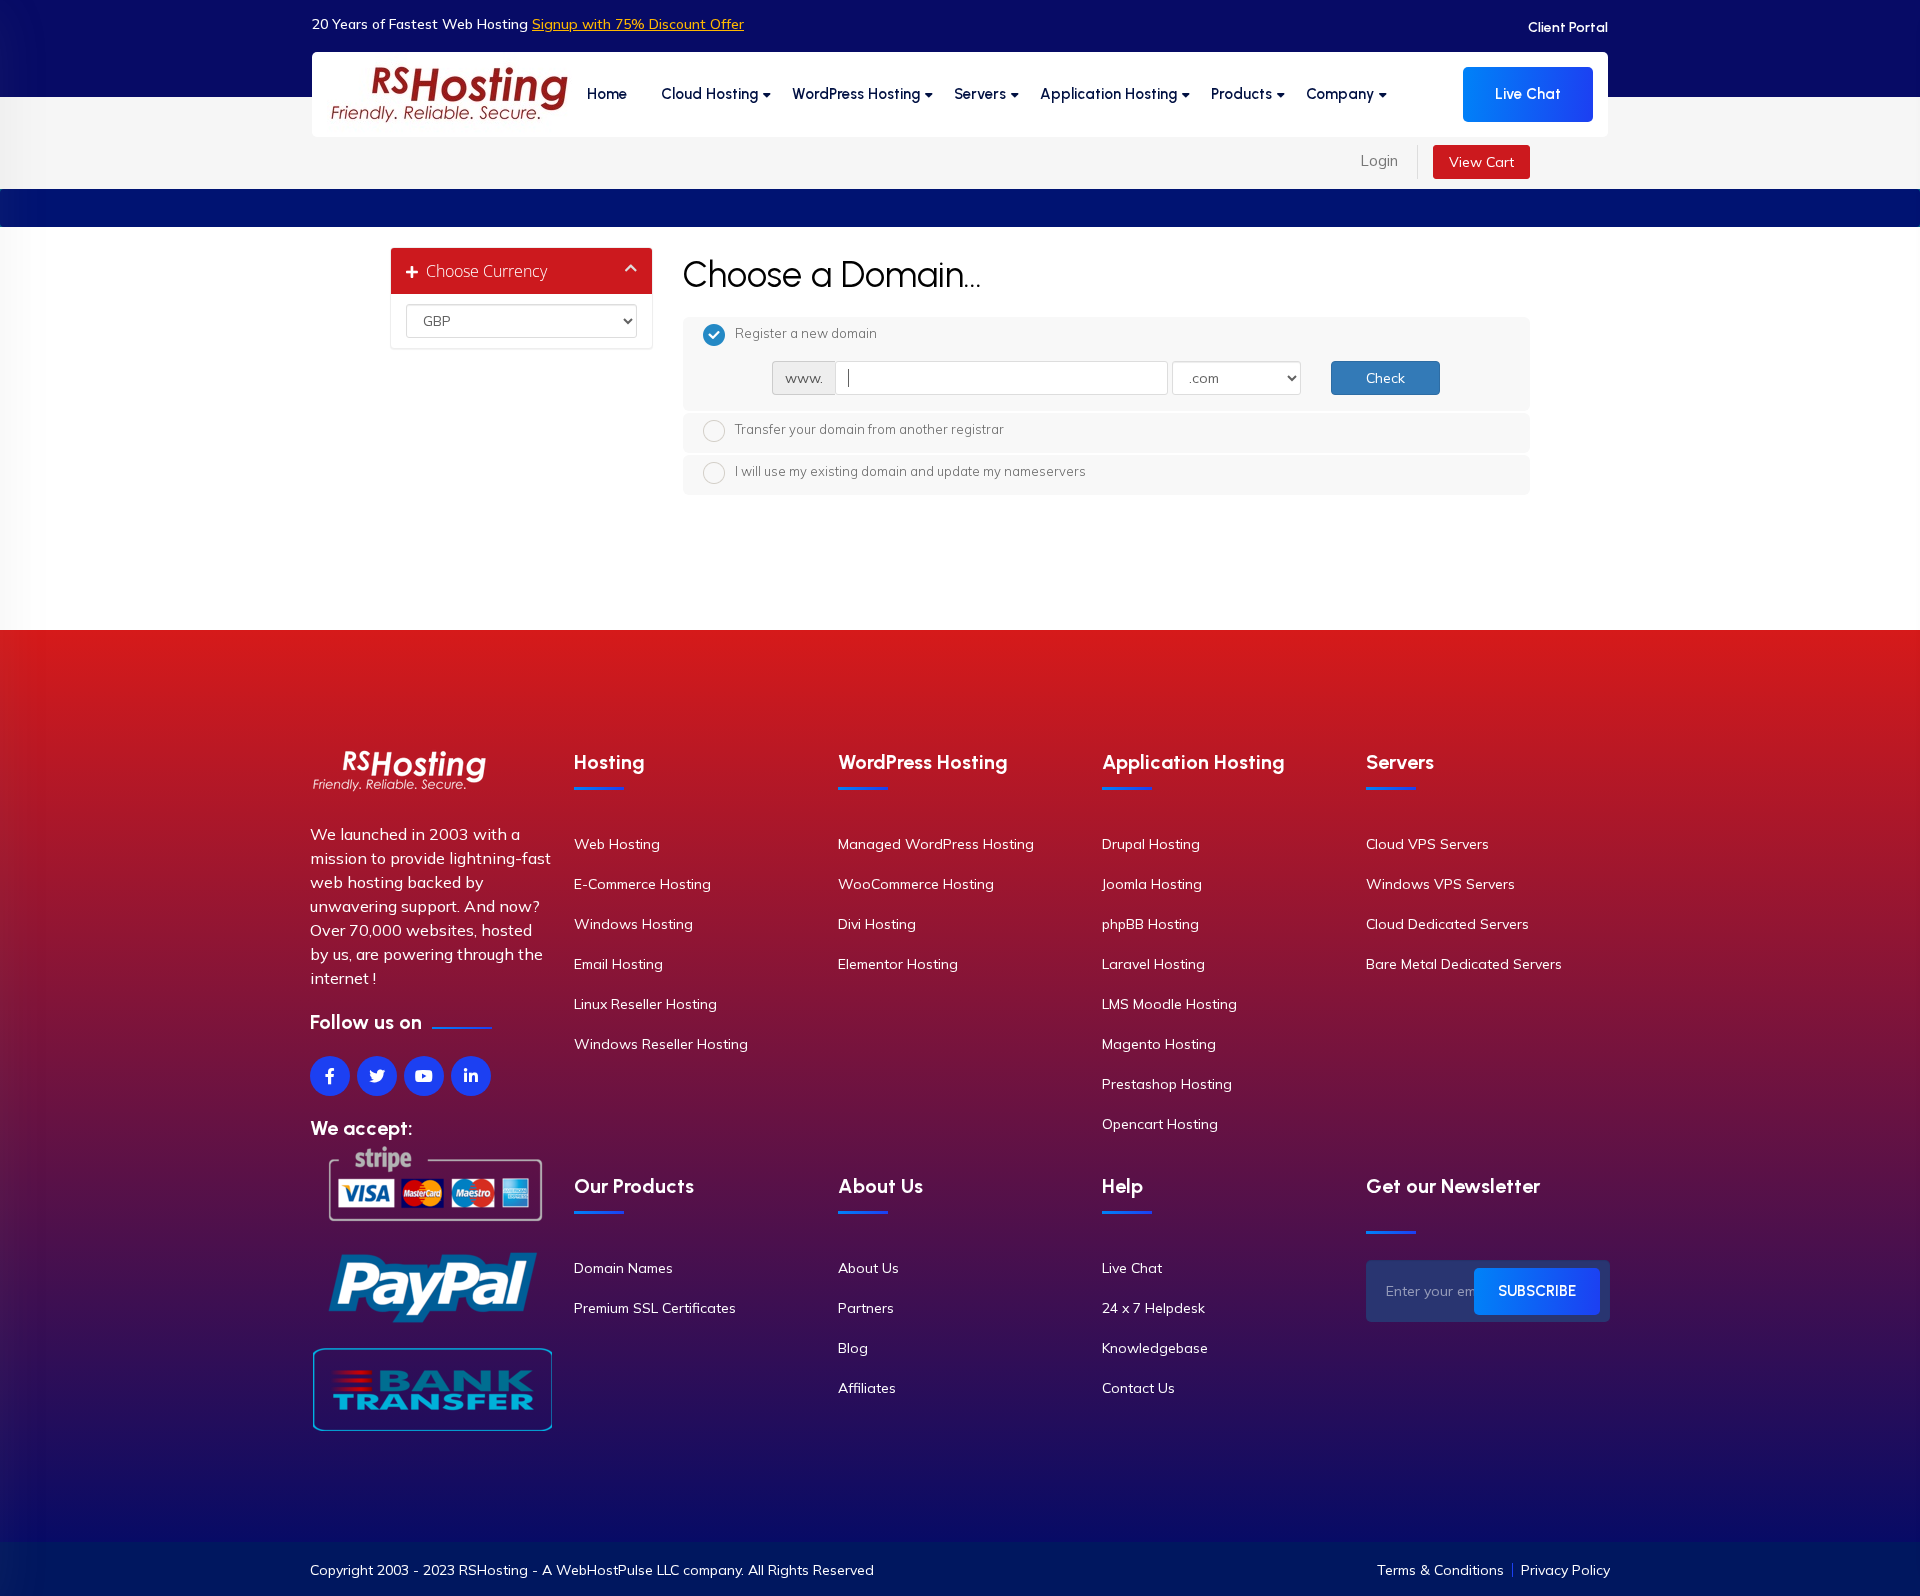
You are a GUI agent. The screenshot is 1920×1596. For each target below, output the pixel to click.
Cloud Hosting (709, 94)
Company (1340, 94)
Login (1379, 160)
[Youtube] (424, 1076)
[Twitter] (377, 1076)
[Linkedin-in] (471, 1076)
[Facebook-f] (330, 1076)
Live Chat (1528, 94)
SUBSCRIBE (1537, 1291)
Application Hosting (1108, 94)
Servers (980, 94)
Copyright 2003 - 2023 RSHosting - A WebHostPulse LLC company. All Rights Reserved (592, 1570)
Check (1385, 378)
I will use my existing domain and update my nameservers (910, 471)
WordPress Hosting (856, 94)
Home (607, 94)
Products (1241, 94)
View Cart (1481, 162)
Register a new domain (806, 333)
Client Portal (1568, 27)
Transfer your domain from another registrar (869, 429)
